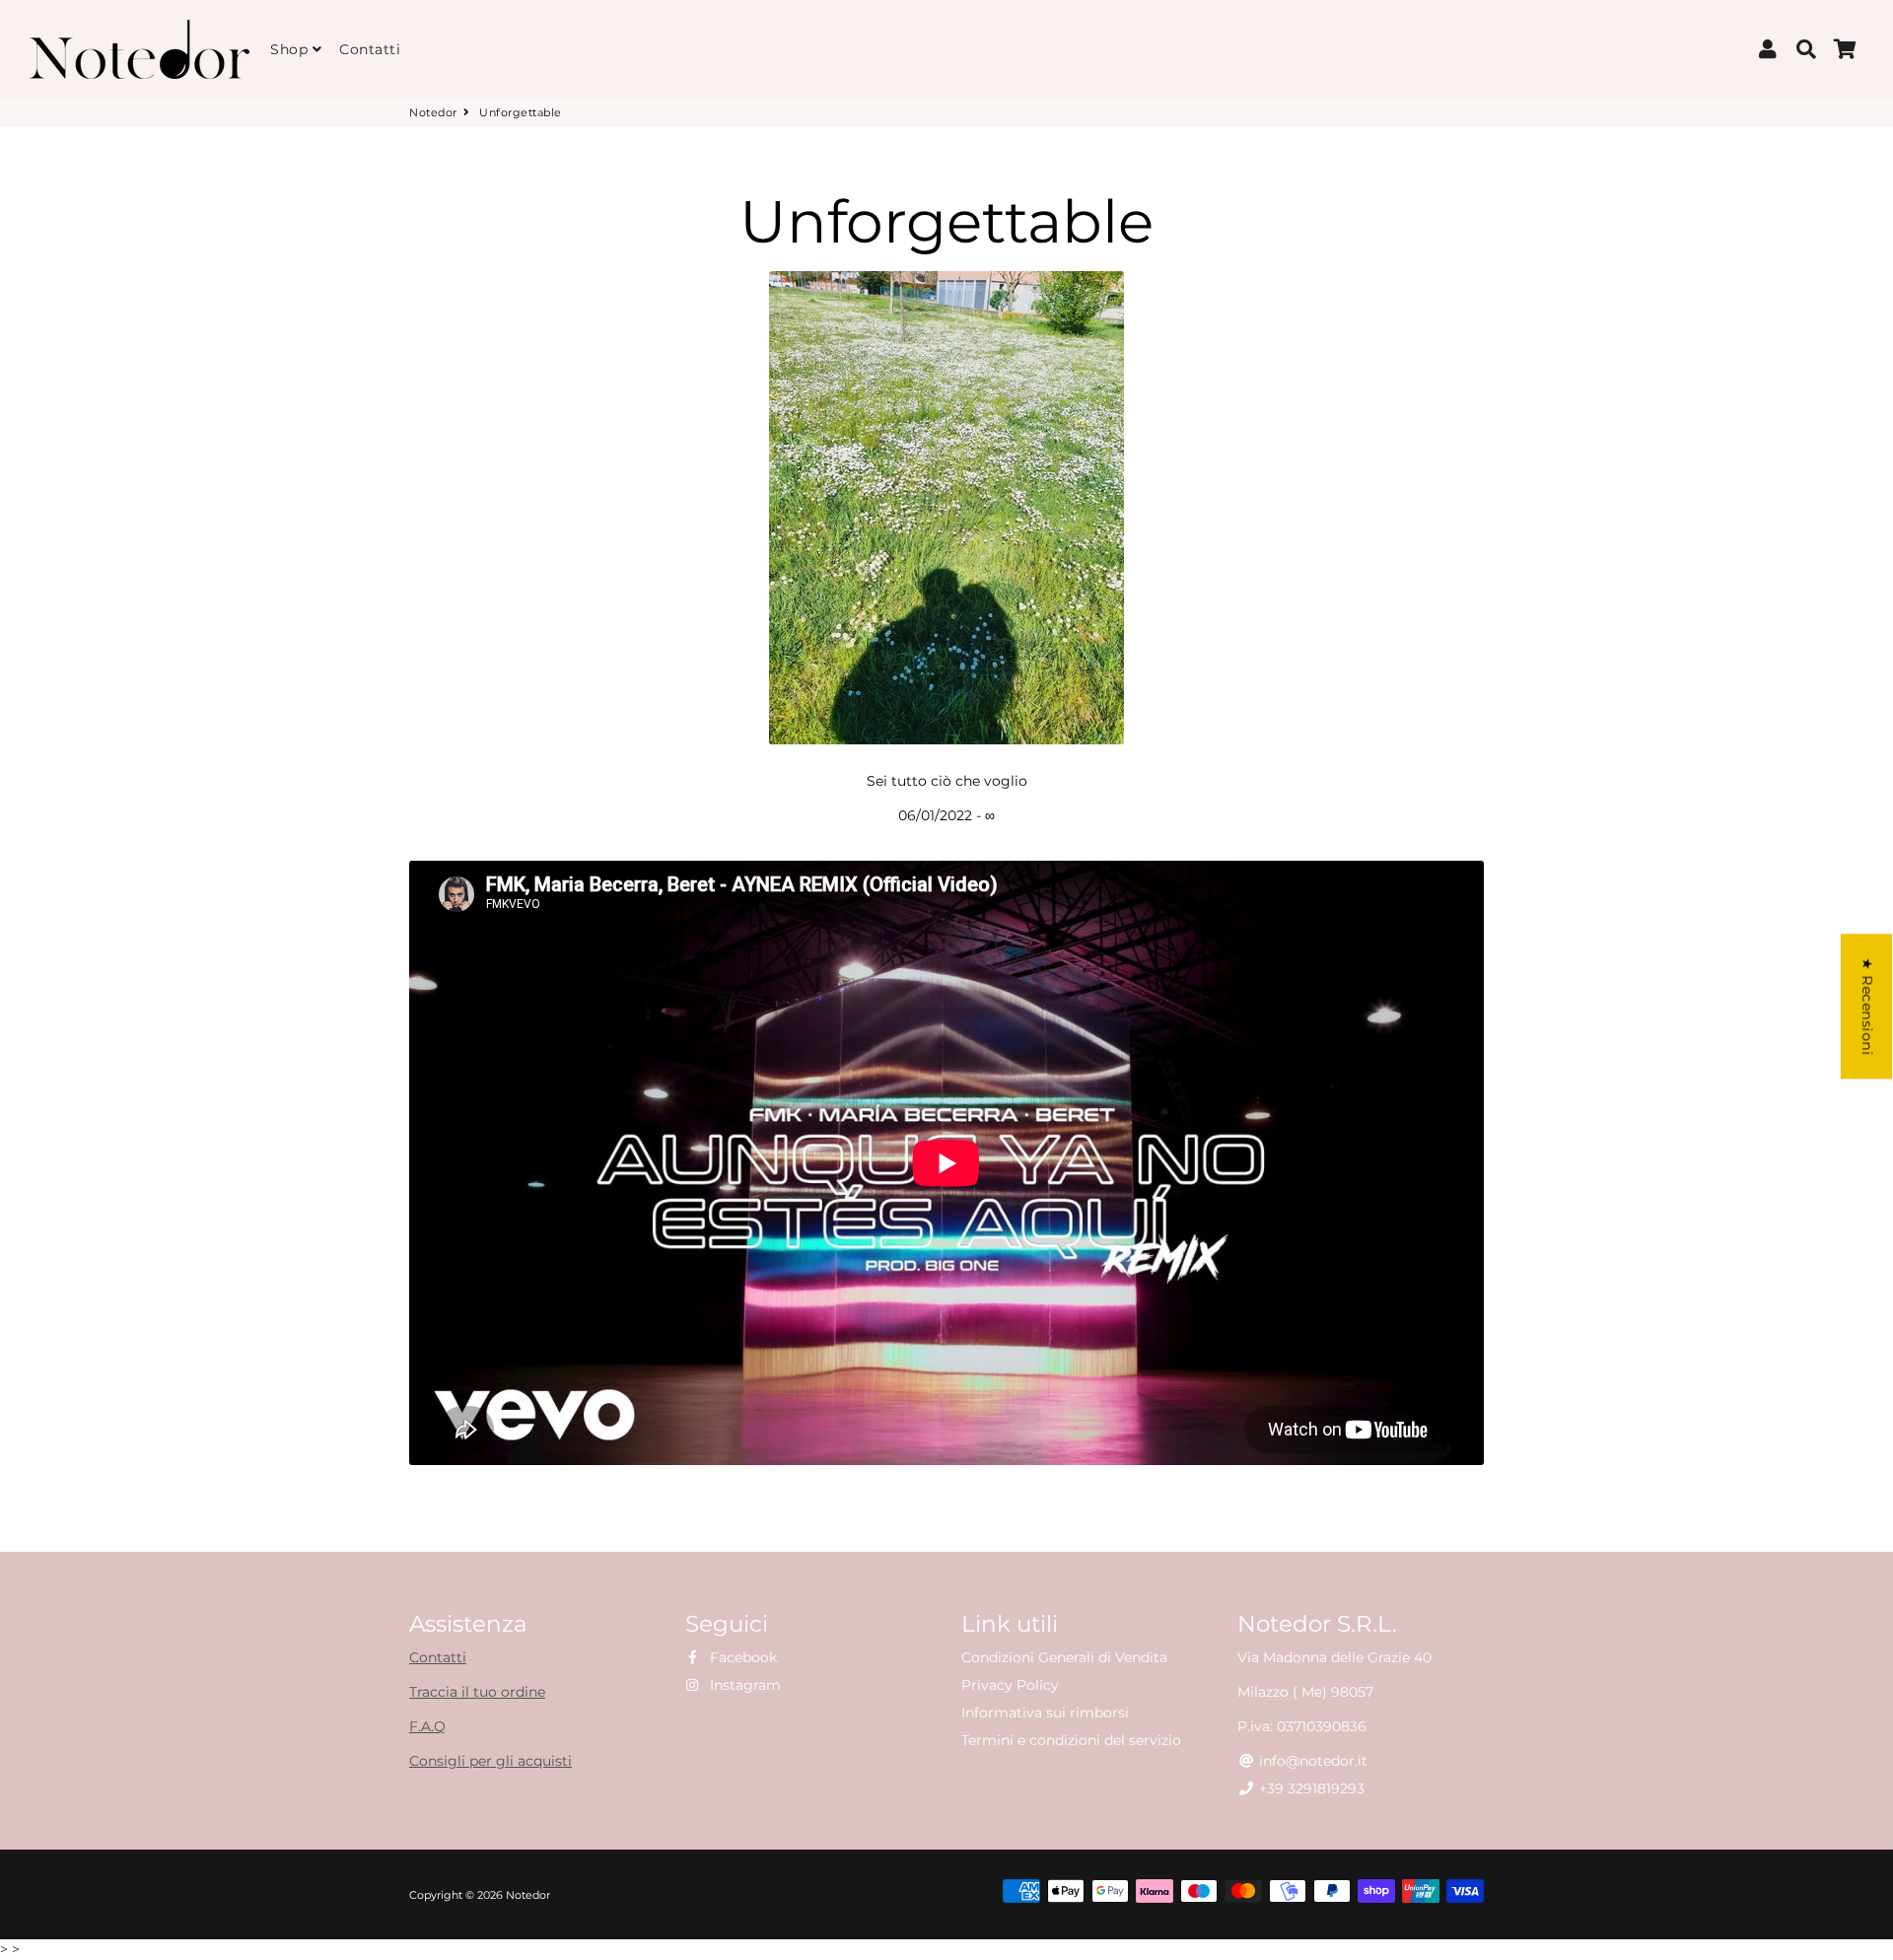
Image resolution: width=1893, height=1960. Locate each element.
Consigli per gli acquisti (491, 1761)
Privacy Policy (1010, 1685)
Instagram (743, 1685)
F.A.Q (427, 1726)
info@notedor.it (1311, 1761)
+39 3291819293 (1310, 1788)
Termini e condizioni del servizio (1071, 1740)
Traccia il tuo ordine (477, 1692)
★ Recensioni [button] (1867, 1006)
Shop (291, 49)
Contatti (370, 49)
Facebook (741, 1657)
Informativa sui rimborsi (1045, 1713)
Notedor (433, 112)
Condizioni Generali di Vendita (1064, 1657)
